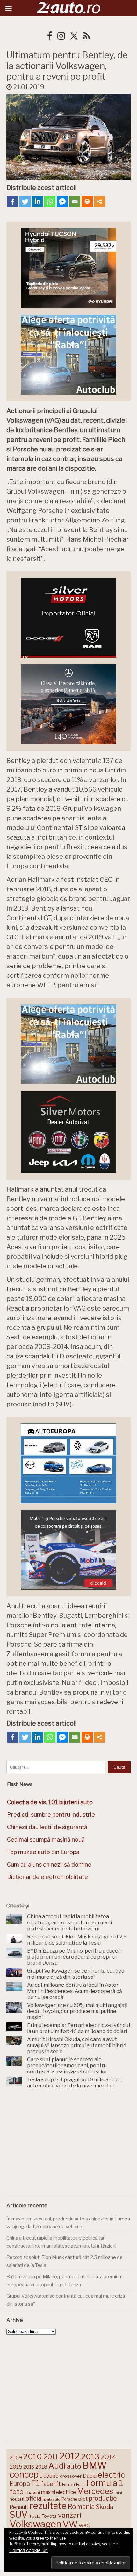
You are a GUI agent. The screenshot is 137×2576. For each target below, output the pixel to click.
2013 (90, 2456)
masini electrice (58, 2492)
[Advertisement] (68, 2143)
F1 (35, 2483)
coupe (51, 2476)
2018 (41, 2467)
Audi (57, 2466)
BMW (95, 2465)
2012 (70, 2456)
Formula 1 (105, 2483)
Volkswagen (36, 2524)
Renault (19, 2507)
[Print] (87, 202)
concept (26, 2474)
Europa (20, 2484)
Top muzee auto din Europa (43, 1852)
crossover (71, 2476)
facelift (51, 2484)
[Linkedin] (37, 202)
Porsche (69, 2499)
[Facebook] (13, 202)
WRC (84, 2526)
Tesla (35, 2516)
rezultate (48, 2506)
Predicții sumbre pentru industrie (51, 1815)
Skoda (105, 2507)
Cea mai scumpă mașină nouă (46, 1840)
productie (103, 2498)
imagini (32, 2492)
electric (111, 2475)
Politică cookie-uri (29, 2550)
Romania (81, 2506)
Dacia (90, 2476)
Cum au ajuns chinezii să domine (49, 1864)
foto (17, 2491)
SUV (19, 2515)
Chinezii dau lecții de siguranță (47, 1827)
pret (83, 2499)
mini (118, 2493)
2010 (33, 2457)
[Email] (75, 202)
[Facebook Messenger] (62, 202)
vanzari (70, 2515)
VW (70, 2524)
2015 (16, 2467)
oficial (34, 2498)
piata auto (52, 2499)
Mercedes (95, 2491)
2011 (51, 2457)
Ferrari (68, 2484)
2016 (29, 2467)
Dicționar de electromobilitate (47, 1877)
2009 (16, 2458)
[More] (100, 202)
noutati (17, 2499)
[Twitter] (25, 202)
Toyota (49, 2516)
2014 (109, 2457)
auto (74, 2466)
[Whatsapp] (50, 202)
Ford (80, 2484)
